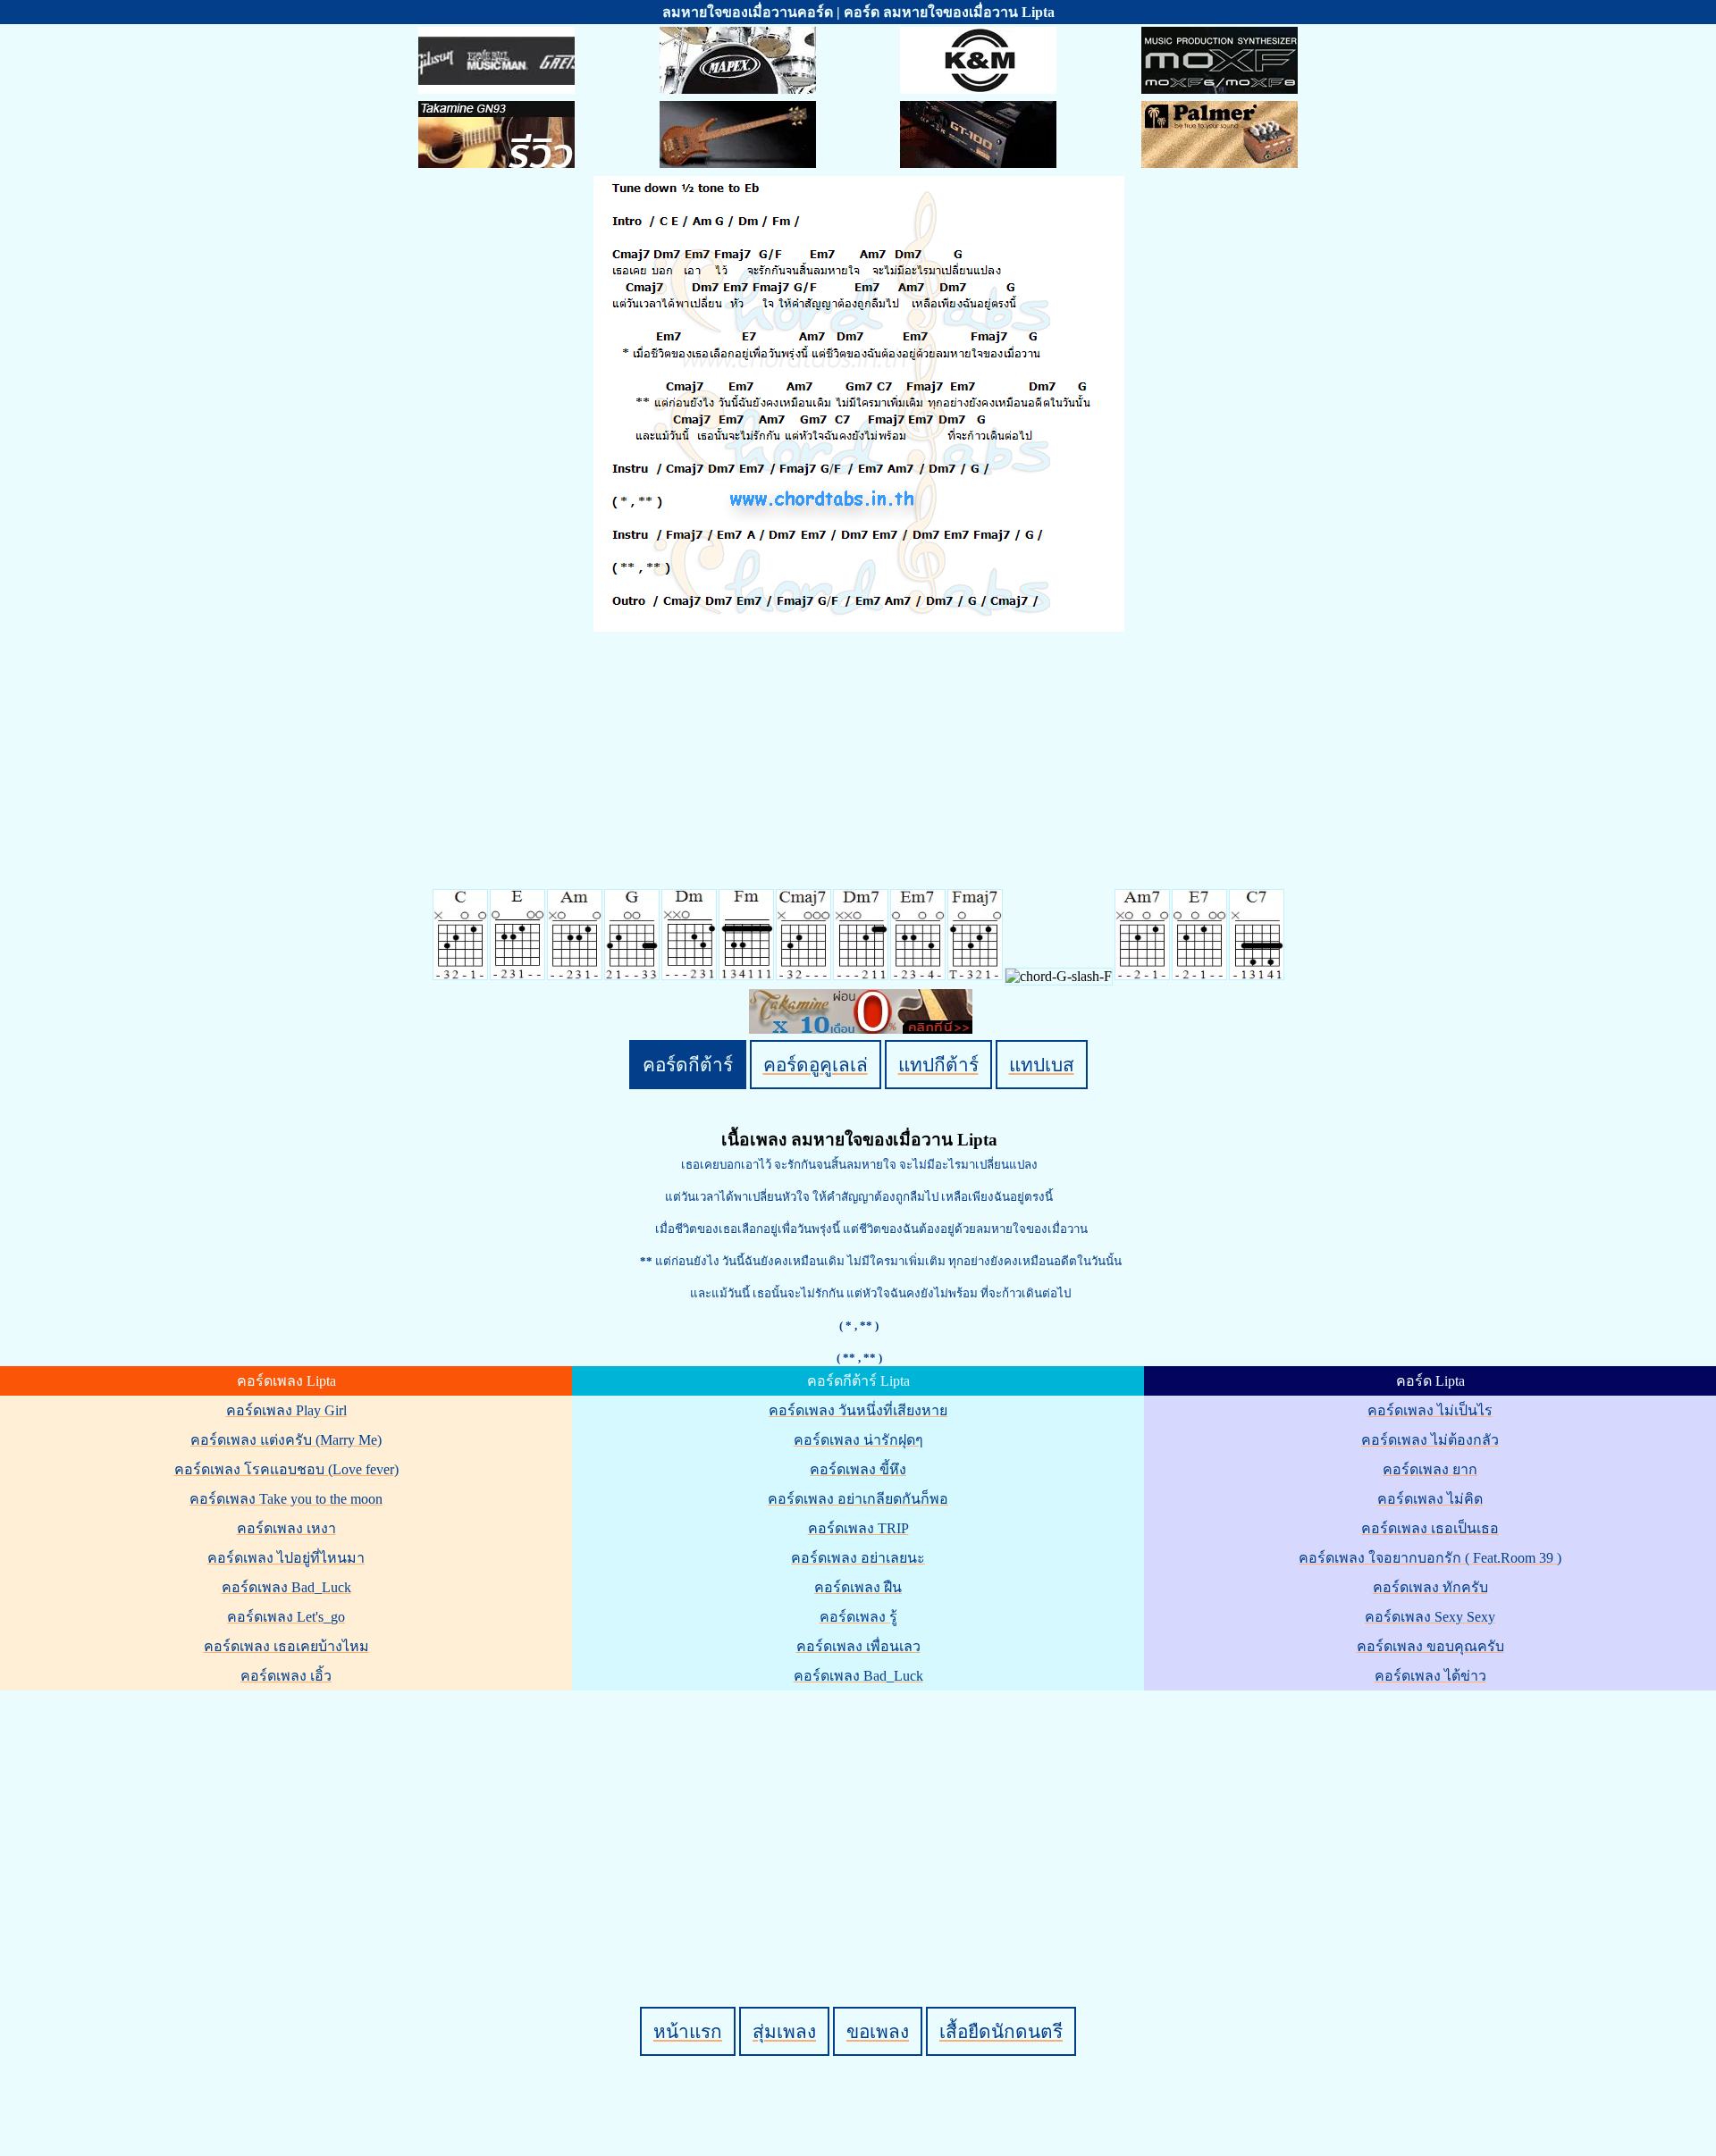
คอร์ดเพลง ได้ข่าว (1430, 1676)
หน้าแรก (688, 2031)
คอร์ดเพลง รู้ (858, 1617)
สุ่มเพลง (784, 2031)
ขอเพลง (878, 2031)
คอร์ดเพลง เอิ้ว (286, 1676)
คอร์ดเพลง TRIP (858, 1528)
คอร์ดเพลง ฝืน (858, 1587)
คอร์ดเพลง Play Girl (286, 1410)
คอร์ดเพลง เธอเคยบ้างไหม (286, 1646)
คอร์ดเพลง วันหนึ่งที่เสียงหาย (858, 1410)
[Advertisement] (861, 1818)
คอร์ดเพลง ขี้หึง (858, 1469)
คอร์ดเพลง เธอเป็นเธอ (1430, 1528)
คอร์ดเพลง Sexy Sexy (1430, 1617)
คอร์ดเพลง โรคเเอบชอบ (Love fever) (286, 1469)
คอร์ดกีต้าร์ (688, 1065)
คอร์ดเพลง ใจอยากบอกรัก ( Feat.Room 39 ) (1430, 1558)
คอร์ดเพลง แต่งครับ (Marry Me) (286, 1440)
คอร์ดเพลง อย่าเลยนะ (858, 1558)
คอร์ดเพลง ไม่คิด (1430, 1499)
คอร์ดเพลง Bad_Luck (286, 1587)
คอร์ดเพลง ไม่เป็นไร (1430, 1410)
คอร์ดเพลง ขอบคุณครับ (1430, 1646)
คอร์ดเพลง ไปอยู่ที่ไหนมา (286, 1558)
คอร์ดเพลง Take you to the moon (286, 1499)
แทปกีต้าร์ (938, 1065)
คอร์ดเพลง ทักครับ (1430, 1587)
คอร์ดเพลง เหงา (286, 1528)
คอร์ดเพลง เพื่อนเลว (858, 1646)
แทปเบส (1042, 1065)
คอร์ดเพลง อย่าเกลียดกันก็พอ (858, 1499)
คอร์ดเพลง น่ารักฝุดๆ (858, 1440)
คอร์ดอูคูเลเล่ (816, 1065)
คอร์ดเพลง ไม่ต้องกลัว (1430, 1440)
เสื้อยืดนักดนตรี (1001, 2031)
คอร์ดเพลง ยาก (1430, 1469)
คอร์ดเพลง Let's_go (286, 1617)
